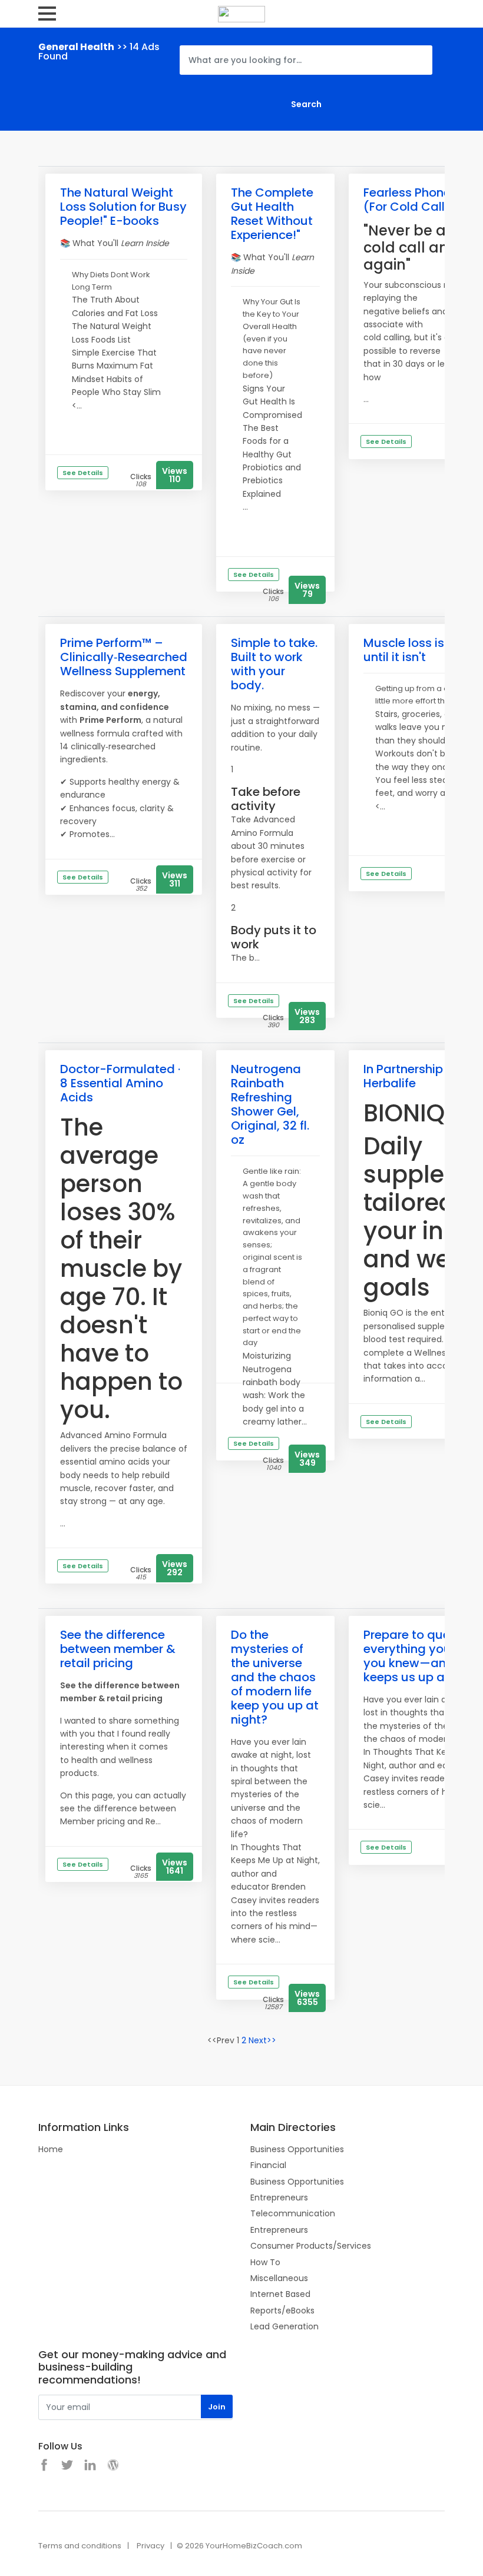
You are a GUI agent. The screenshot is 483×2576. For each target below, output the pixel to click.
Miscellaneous (279, 2278)
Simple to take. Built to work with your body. (274, 664)
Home (51, 2149)
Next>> (262, 2040)
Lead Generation (284, 2326)
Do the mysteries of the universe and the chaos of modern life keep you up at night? (275, 1677)
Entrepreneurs (279, 2197)
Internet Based (280, 2294)
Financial (268, 2165)
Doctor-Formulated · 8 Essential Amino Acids (120, 1083)
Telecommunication (293, 2213)
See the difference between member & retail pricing (118, 1649)
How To (265, 2262)
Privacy (150, 2546)
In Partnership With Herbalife (418, 1076)
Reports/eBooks (282, 2311)
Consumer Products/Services (311, 2246)
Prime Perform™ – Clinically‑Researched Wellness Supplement (124, 657)
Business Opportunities (297, 2149)
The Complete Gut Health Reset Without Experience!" (272, 214)
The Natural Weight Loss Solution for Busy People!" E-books (123, 207)
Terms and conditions (80, 2546)
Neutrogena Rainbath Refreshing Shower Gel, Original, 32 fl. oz (270, 1104)
